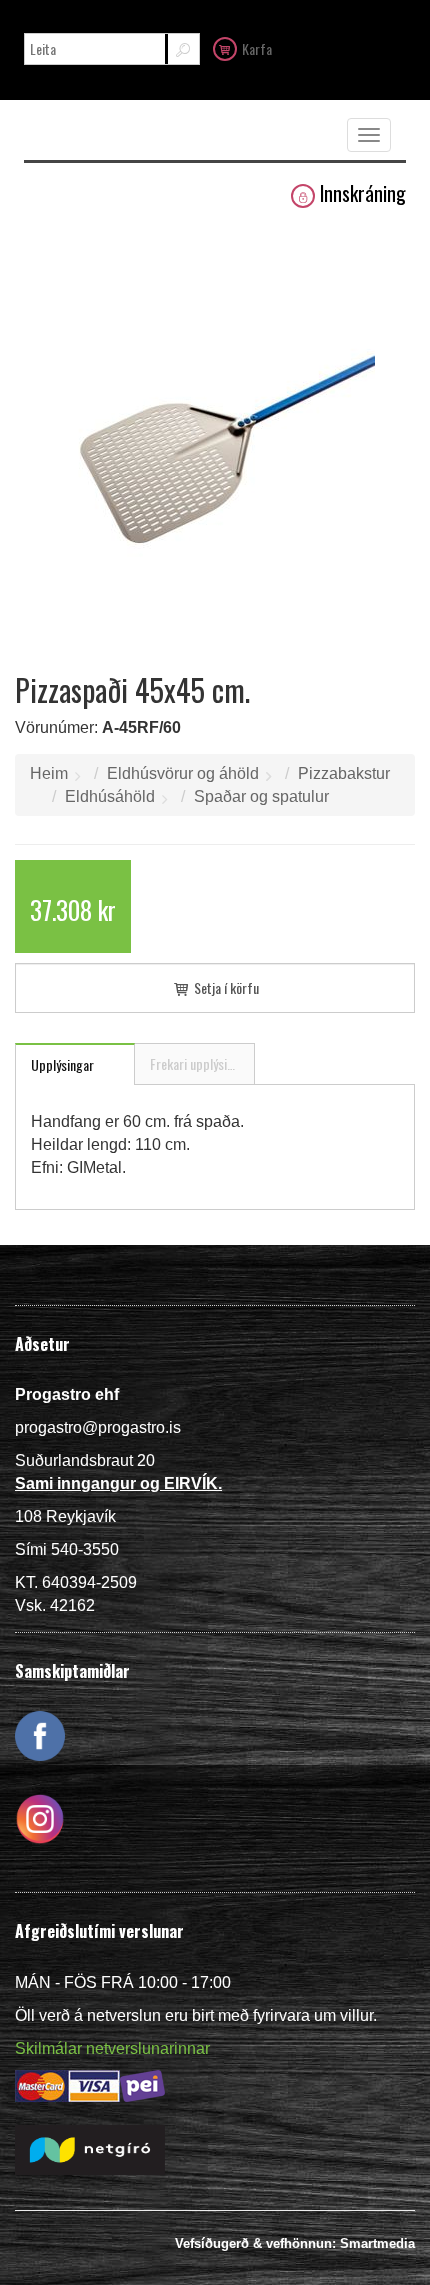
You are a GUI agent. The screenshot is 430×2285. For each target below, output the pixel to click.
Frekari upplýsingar (200, 1063)
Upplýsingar (62, 1064)
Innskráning (363, 193)
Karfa (257, 48)
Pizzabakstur (344, 773)
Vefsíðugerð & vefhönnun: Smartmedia (295, 2243)
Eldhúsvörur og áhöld (183, 773)
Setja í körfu (225, 987)
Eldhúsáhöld (110, 796)
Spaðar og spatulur (261, 796)
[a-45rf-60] (215, 433)
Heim (49, 773)
